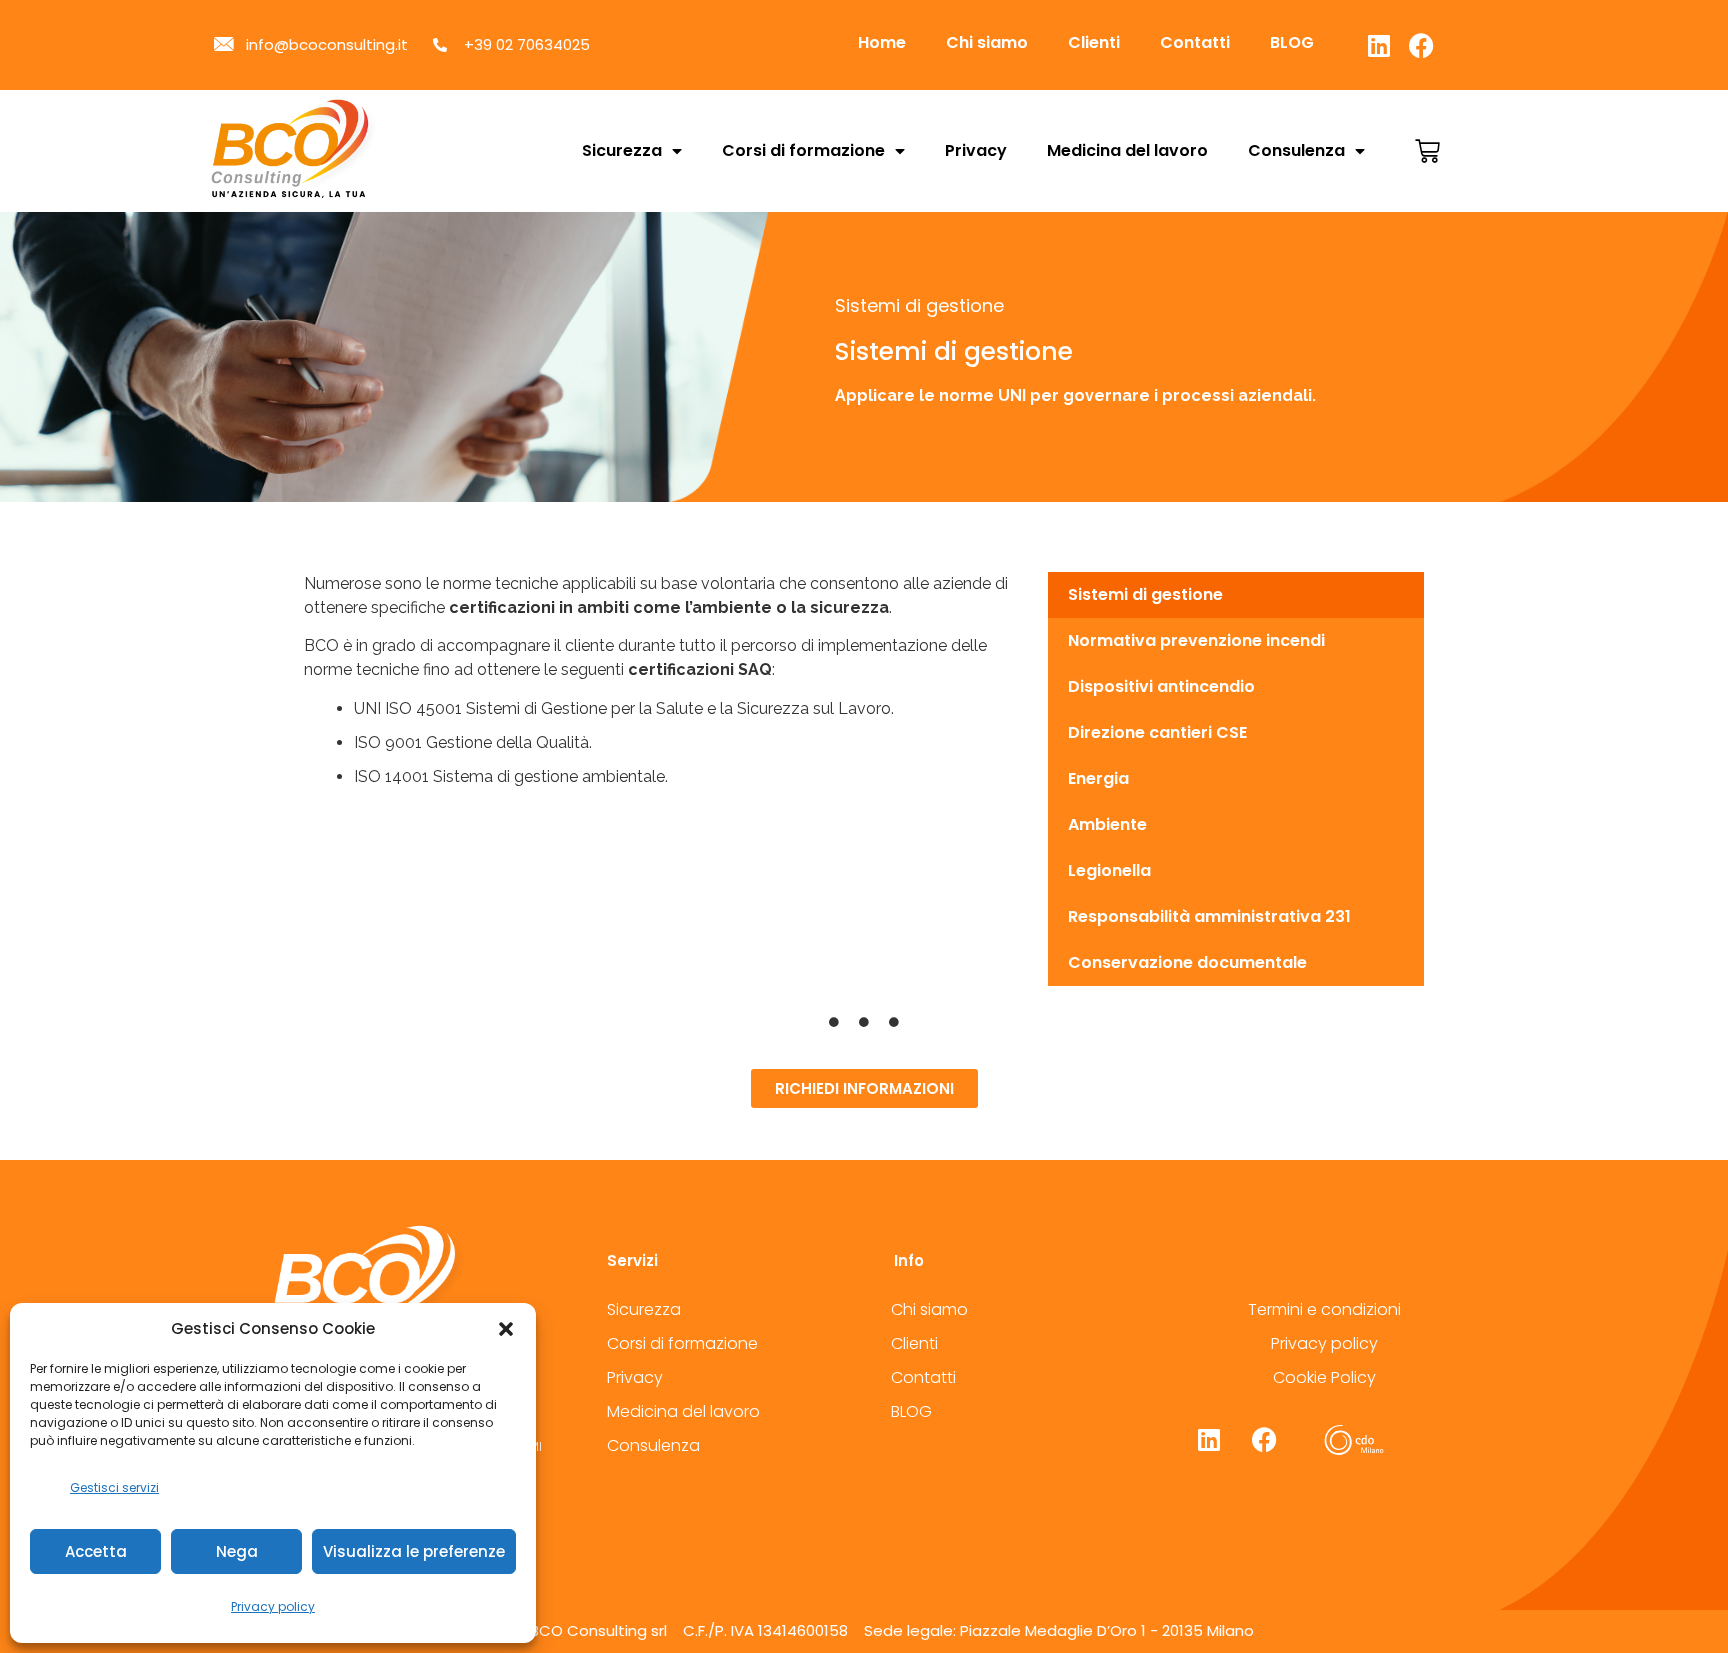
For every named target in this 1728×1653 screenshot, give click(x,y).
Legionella (1109, 870)
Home (882, 42)
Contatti (1195, 42)
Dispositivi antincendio (1161, 686)
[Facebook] (1421, 45)
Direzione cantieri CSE (1157, 732)
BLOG (1292, 42)
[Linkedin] (1379, 45)
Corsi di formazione (803, 150)
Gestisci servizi (114, 1487)
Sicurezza (622, 150)
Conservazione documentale (1187, 962)
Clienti (1094, 42)
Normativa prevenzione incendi (1196, 640)
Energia (1098, 778)
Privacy (976, 150)
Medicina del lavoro (1127, 150)
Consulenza (1296, 150)
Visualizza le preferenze (414, 1551)
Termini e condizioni (1324, 1309)
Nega (237, 1551)
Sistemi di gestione (1145, 594)
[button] (506, 1329)
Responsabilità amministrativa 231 (1209, 916)
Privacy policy (273, 1606)
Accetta (96, 1551)
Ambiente (1107, 824)
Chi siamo (987, 42)
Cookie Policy (1324, 1377)
